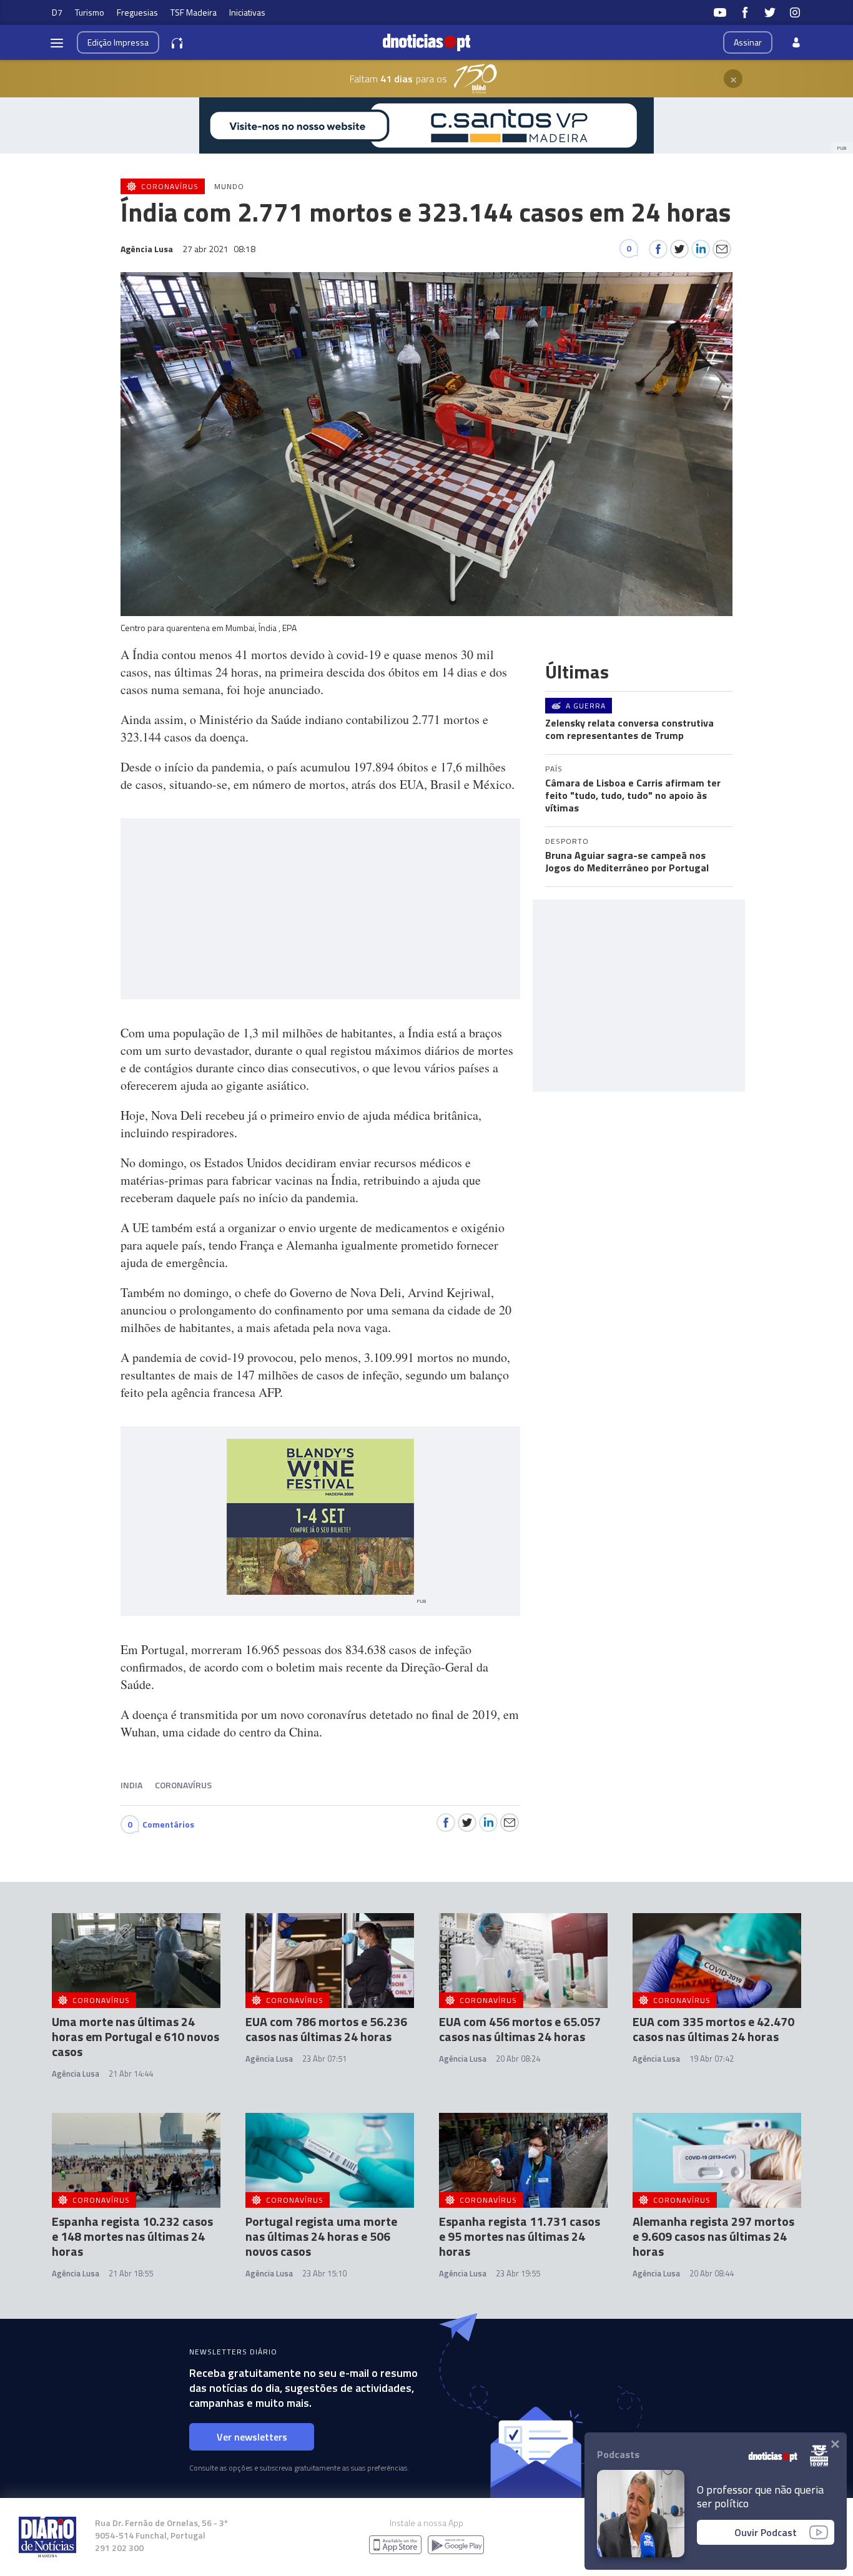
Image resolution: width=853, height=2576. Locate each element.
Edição (118, 42)
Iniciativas (247, 12)
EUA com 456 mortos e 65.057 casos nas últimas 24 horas (520, 2029)
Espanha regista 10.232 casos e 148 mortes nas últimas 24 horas (132, 2236)
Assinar (748, 42)
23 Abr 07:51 (324, 2059)
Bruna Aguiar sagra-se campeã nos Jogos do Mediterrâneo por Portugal (627, 861)
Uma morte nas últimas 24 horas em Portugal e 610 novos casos (136, 2036)
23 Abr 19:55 (518, 2273)
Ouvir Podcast (766, 2532)
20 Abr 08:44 (712, 2273)
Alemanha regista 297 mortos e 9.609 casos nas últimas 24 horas (713, 2236)
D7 (57, 12)
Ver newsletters (252, 2437)
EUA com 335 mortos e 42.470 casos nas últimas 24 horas (713, 2029)
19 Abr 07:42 (712, 2059)
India (131, 1785)
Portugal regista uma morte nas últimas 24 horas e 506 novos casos (321, 2236)
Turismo (90, 12)
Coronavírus (183, 1785)
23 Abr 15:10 (324, 2273)
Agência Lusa (76, 2074)
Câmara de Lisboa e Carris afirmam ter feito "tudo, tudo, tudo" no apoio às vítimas (633, 795)
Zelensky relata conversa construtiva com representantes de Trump (629, 729)
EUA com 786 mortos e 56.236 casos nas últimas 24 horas (326, 2029)
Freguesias (137, 12)
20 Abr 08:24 (518, 2059)
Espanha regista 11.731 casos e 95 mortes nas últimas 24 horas (520, 2236)
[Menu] (57, 42)
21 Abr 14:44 (131, 2074)
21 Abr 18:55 (131, 2273)
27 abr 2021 (219, 249)
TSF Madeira (194, 12)
